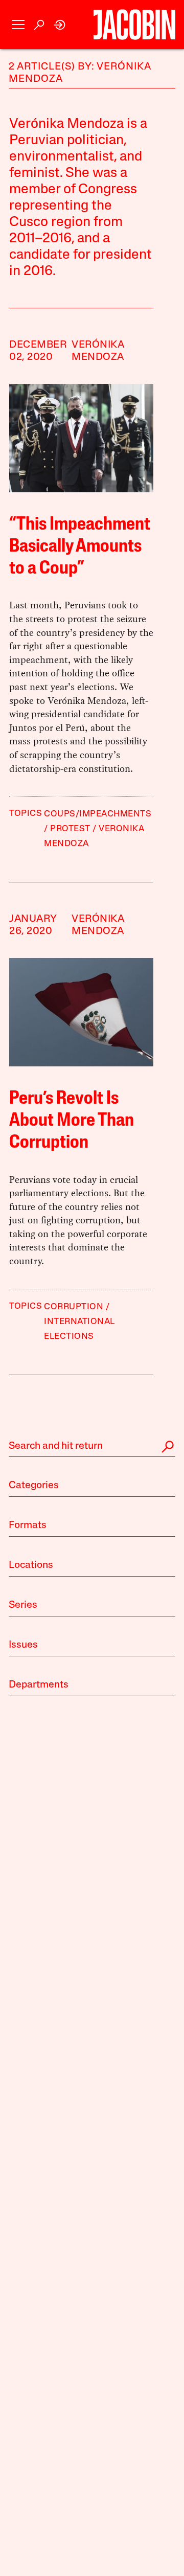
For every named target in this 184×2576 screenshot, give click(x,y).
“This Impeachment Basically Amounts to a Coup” (80, 547)
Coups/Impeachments (98, 814)
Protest (70, 829)
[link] (60, 25)
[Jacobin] (134, 25)
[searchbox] (92, 1447)
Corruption (74, 1307)
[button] (18, 25)
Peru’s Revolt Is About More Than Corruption (72, 1121)
